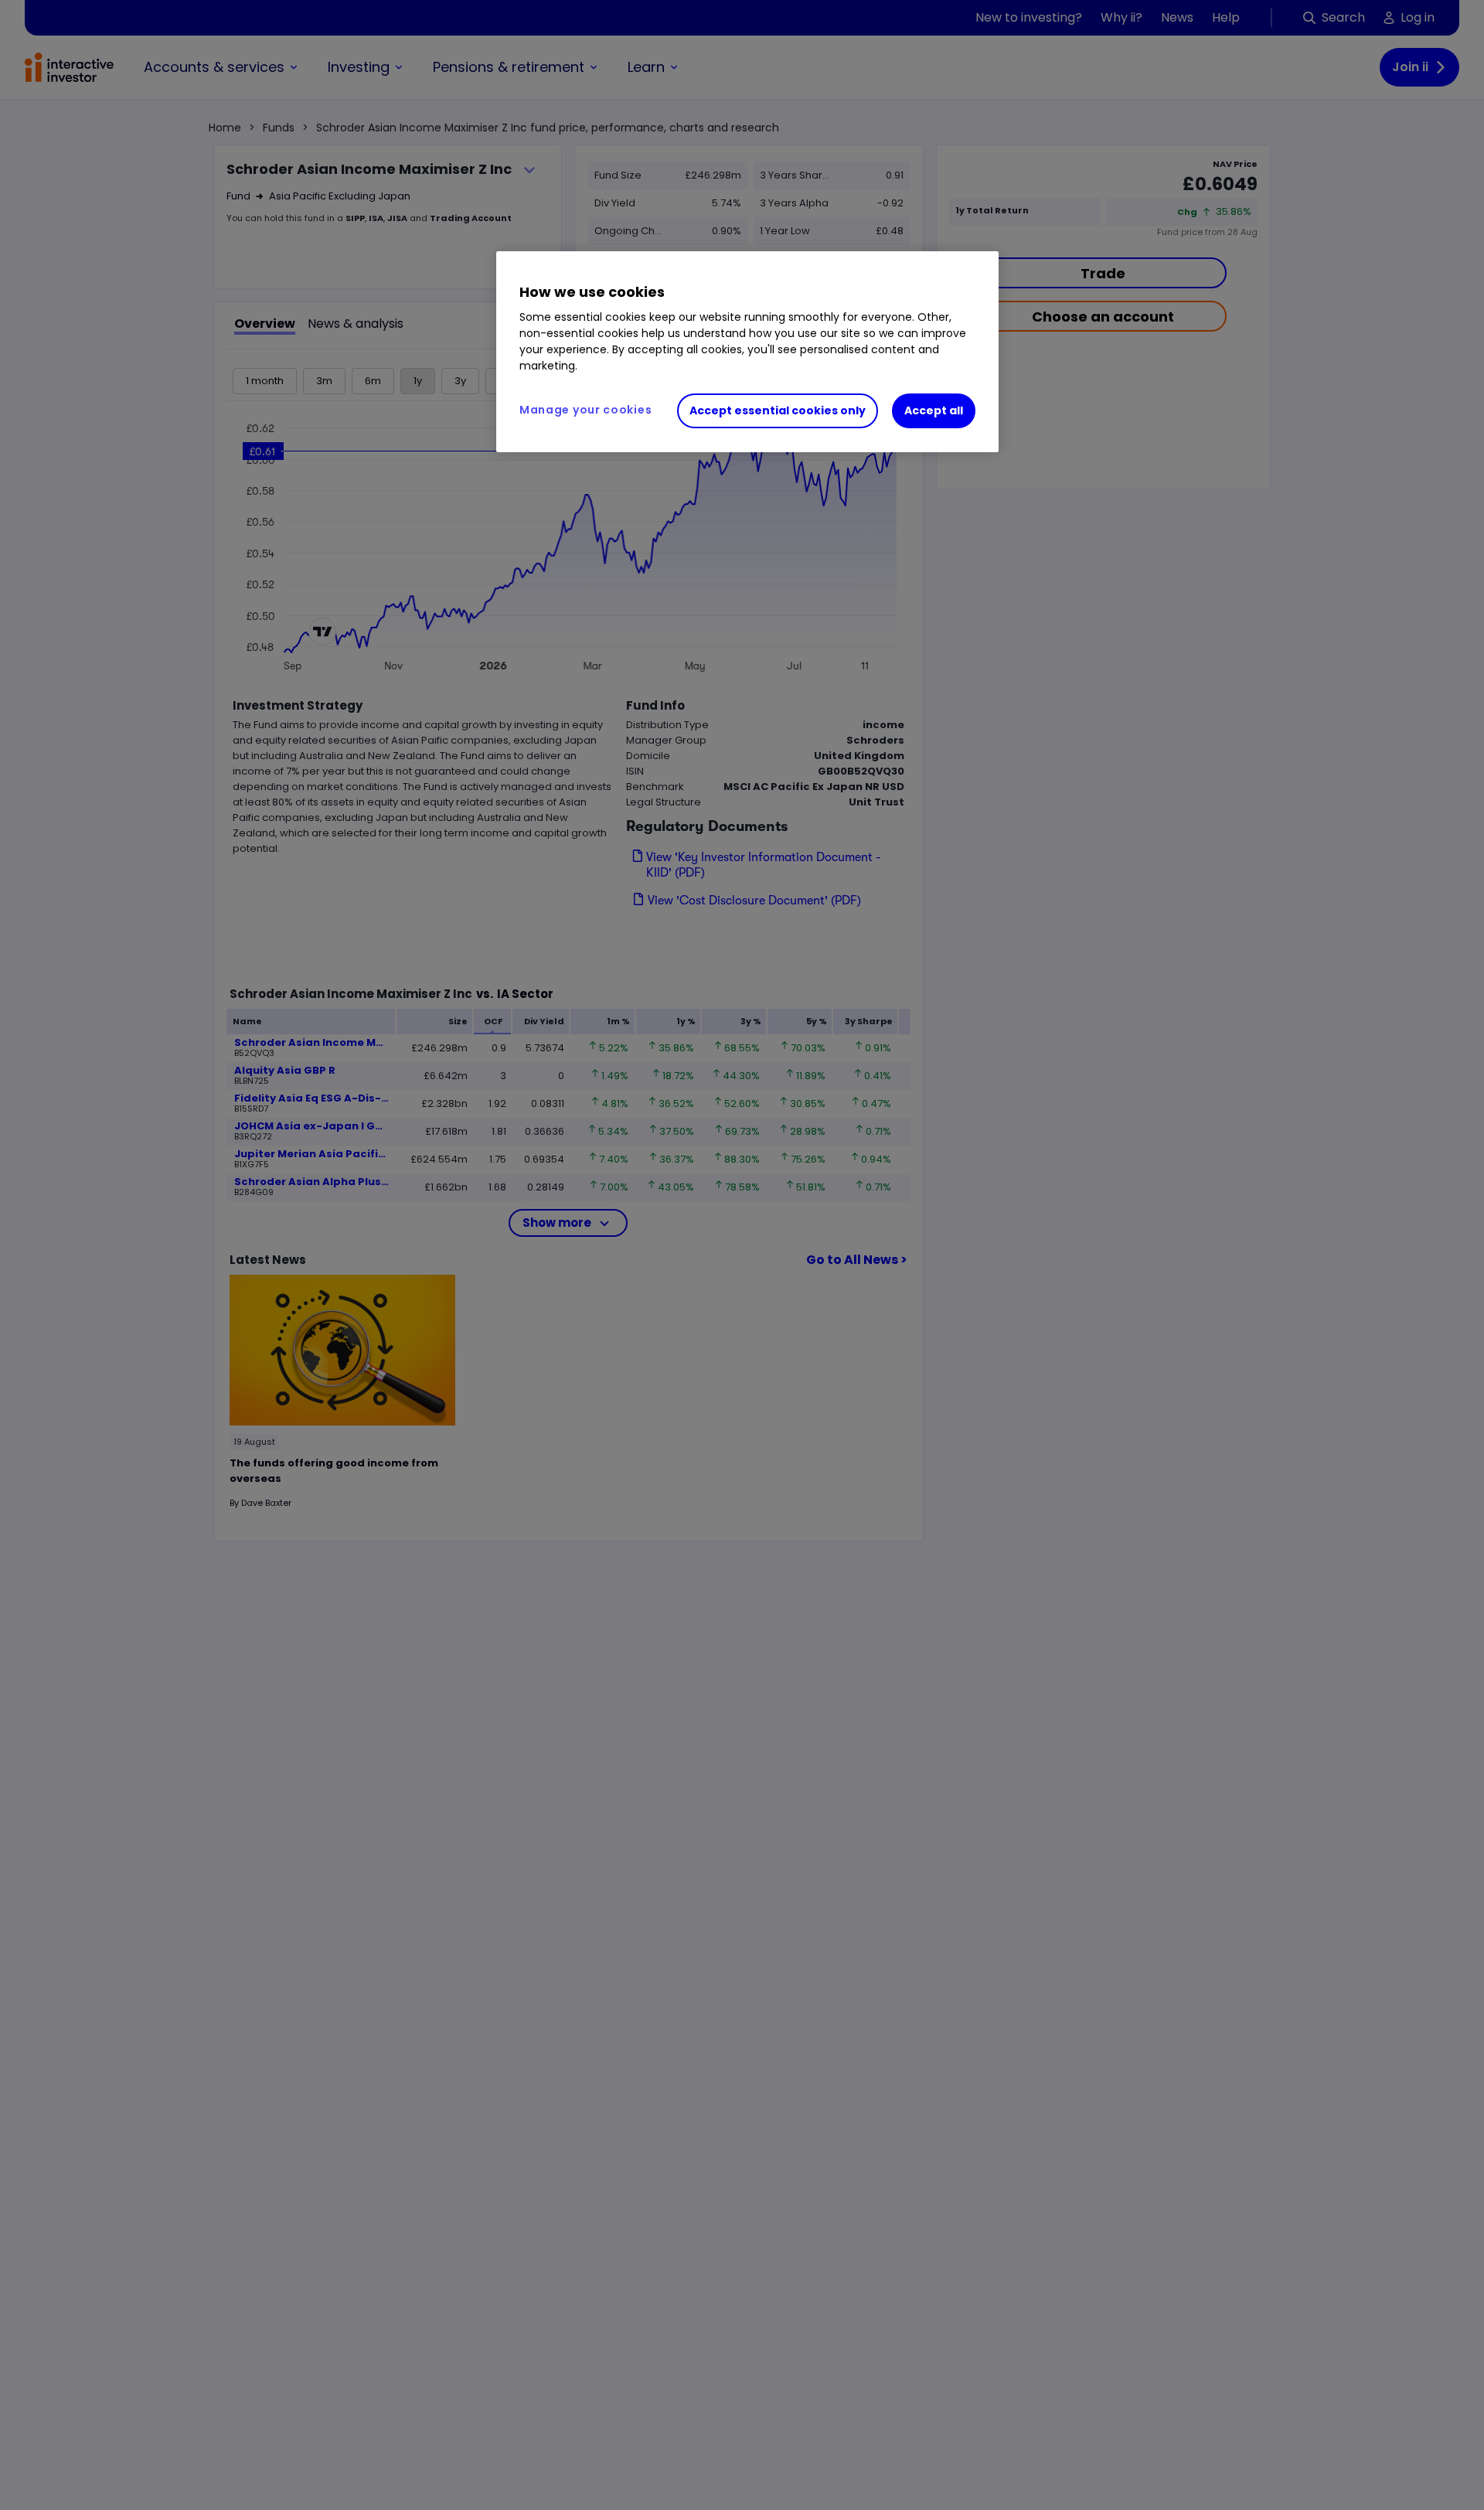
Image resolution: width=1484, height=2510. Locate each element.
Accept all (934, 410)
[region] (747, 352)
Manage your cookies (585, 410)
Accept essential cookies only (778, 410)
